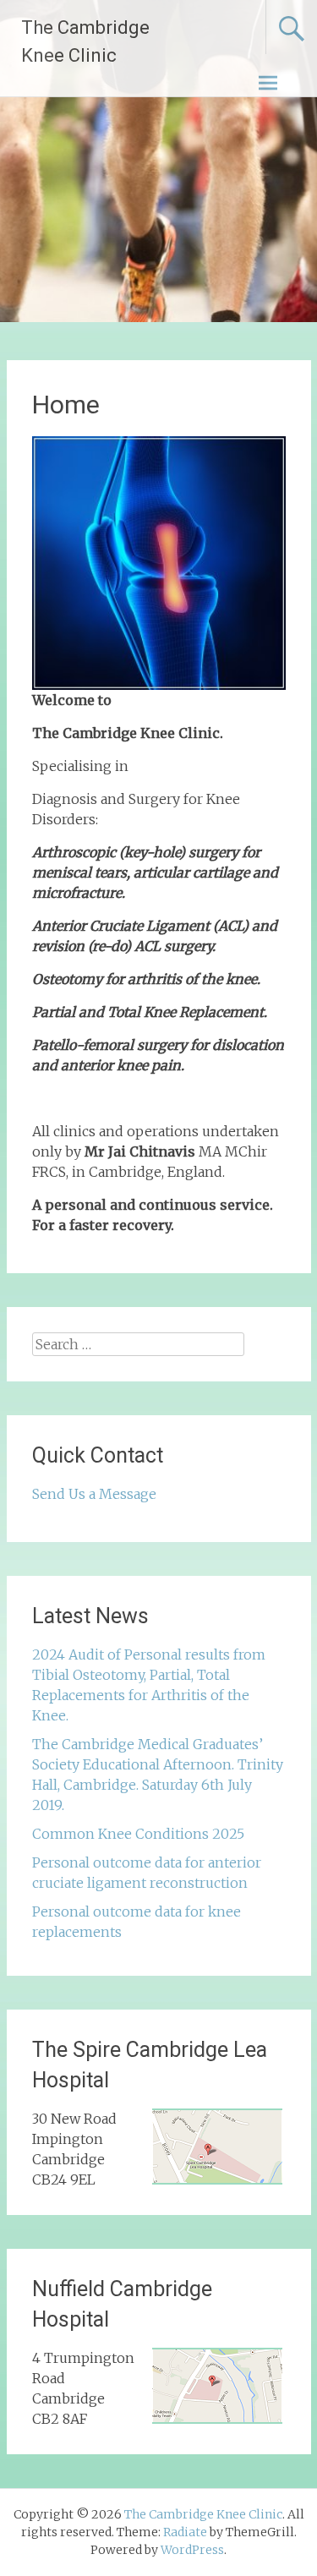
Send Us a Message (94, 1494)
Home (66, 405)
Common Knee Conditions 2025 (138, 1834)
